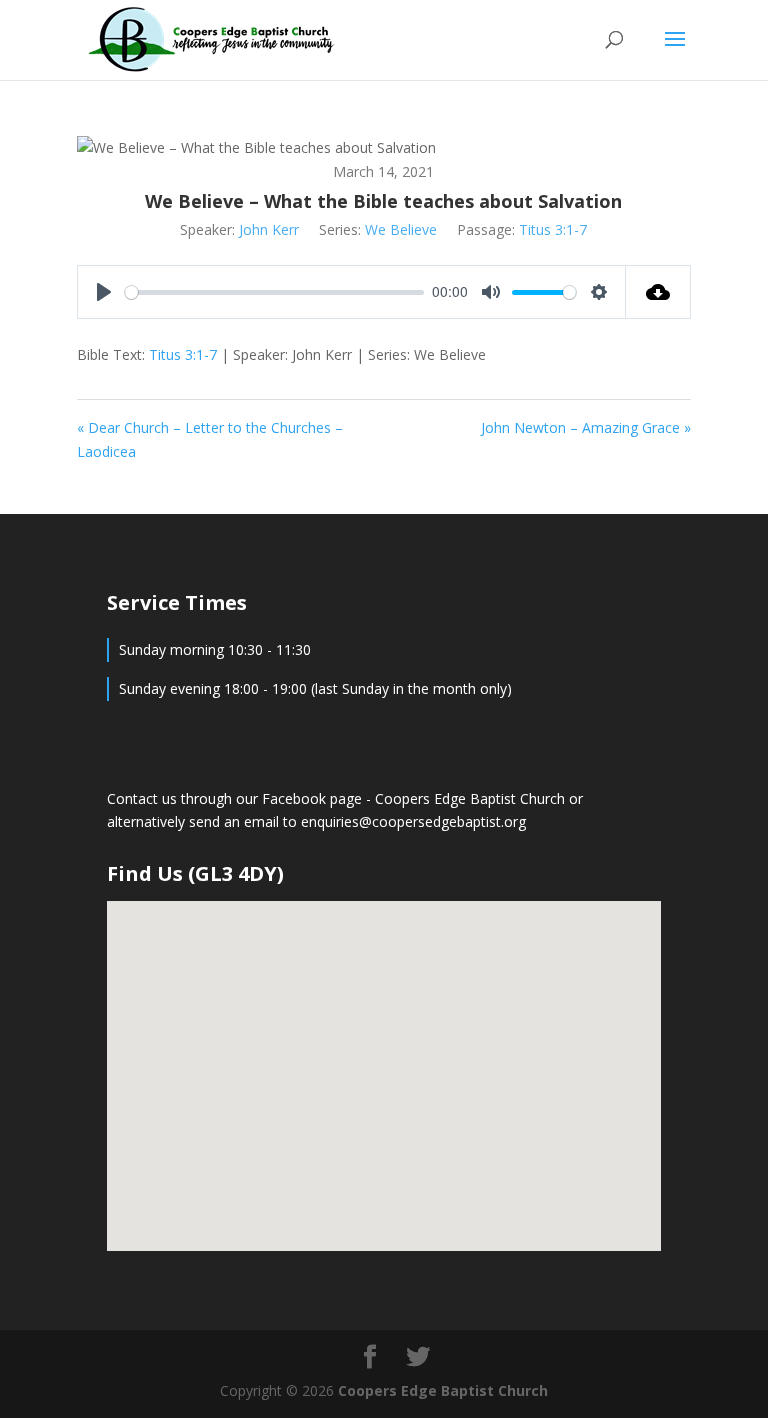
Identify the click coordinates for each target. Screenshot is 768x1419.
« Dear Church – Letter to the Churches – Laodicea (210, 439)
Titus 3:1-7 (553, 229)
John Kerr (269, 229)
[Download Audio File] (658, 292)
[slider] (274, 292)
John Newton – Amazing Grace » (586, 427)
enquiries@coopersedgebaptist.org (413, 821)
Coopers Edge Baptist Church (472, 798)
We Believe (401, 229)
